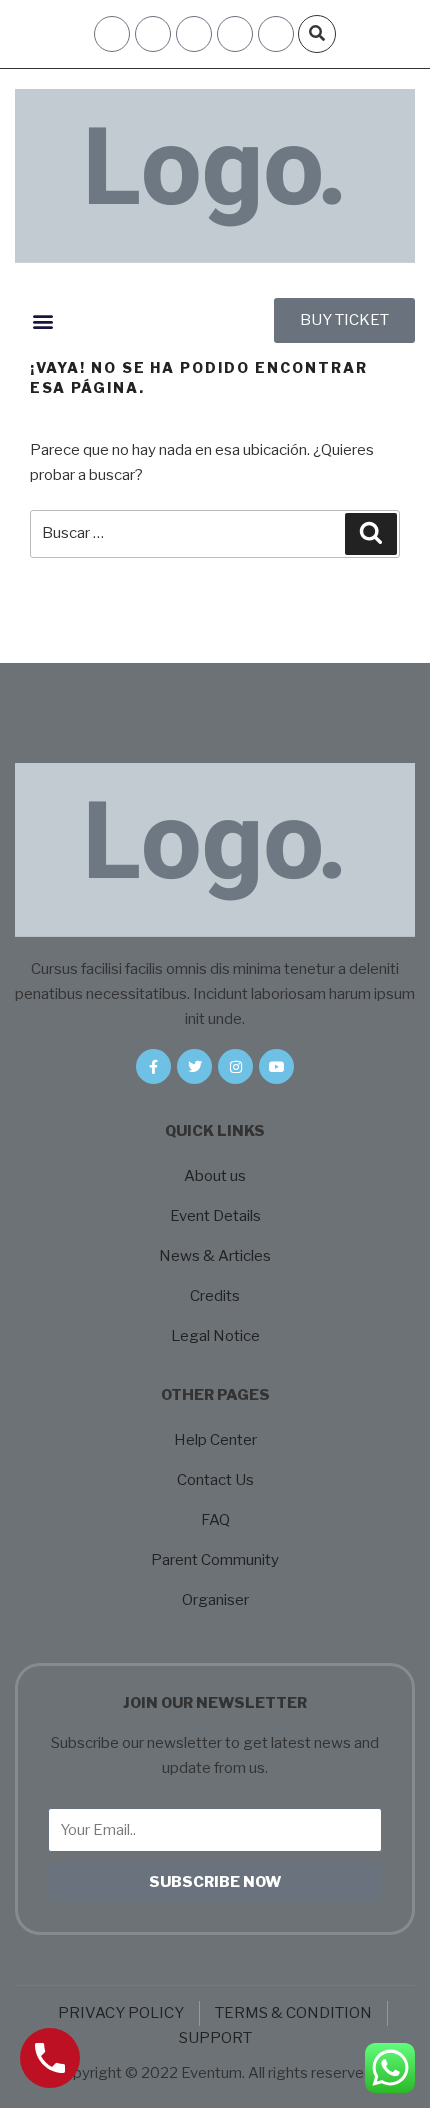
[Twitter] (194, 1066)
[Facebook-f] (153, 1066)
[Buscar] (371, 534)
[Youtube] (276, 1066)
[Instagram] (235, 34)
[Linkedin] (276, 34)
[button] (317, 34)
